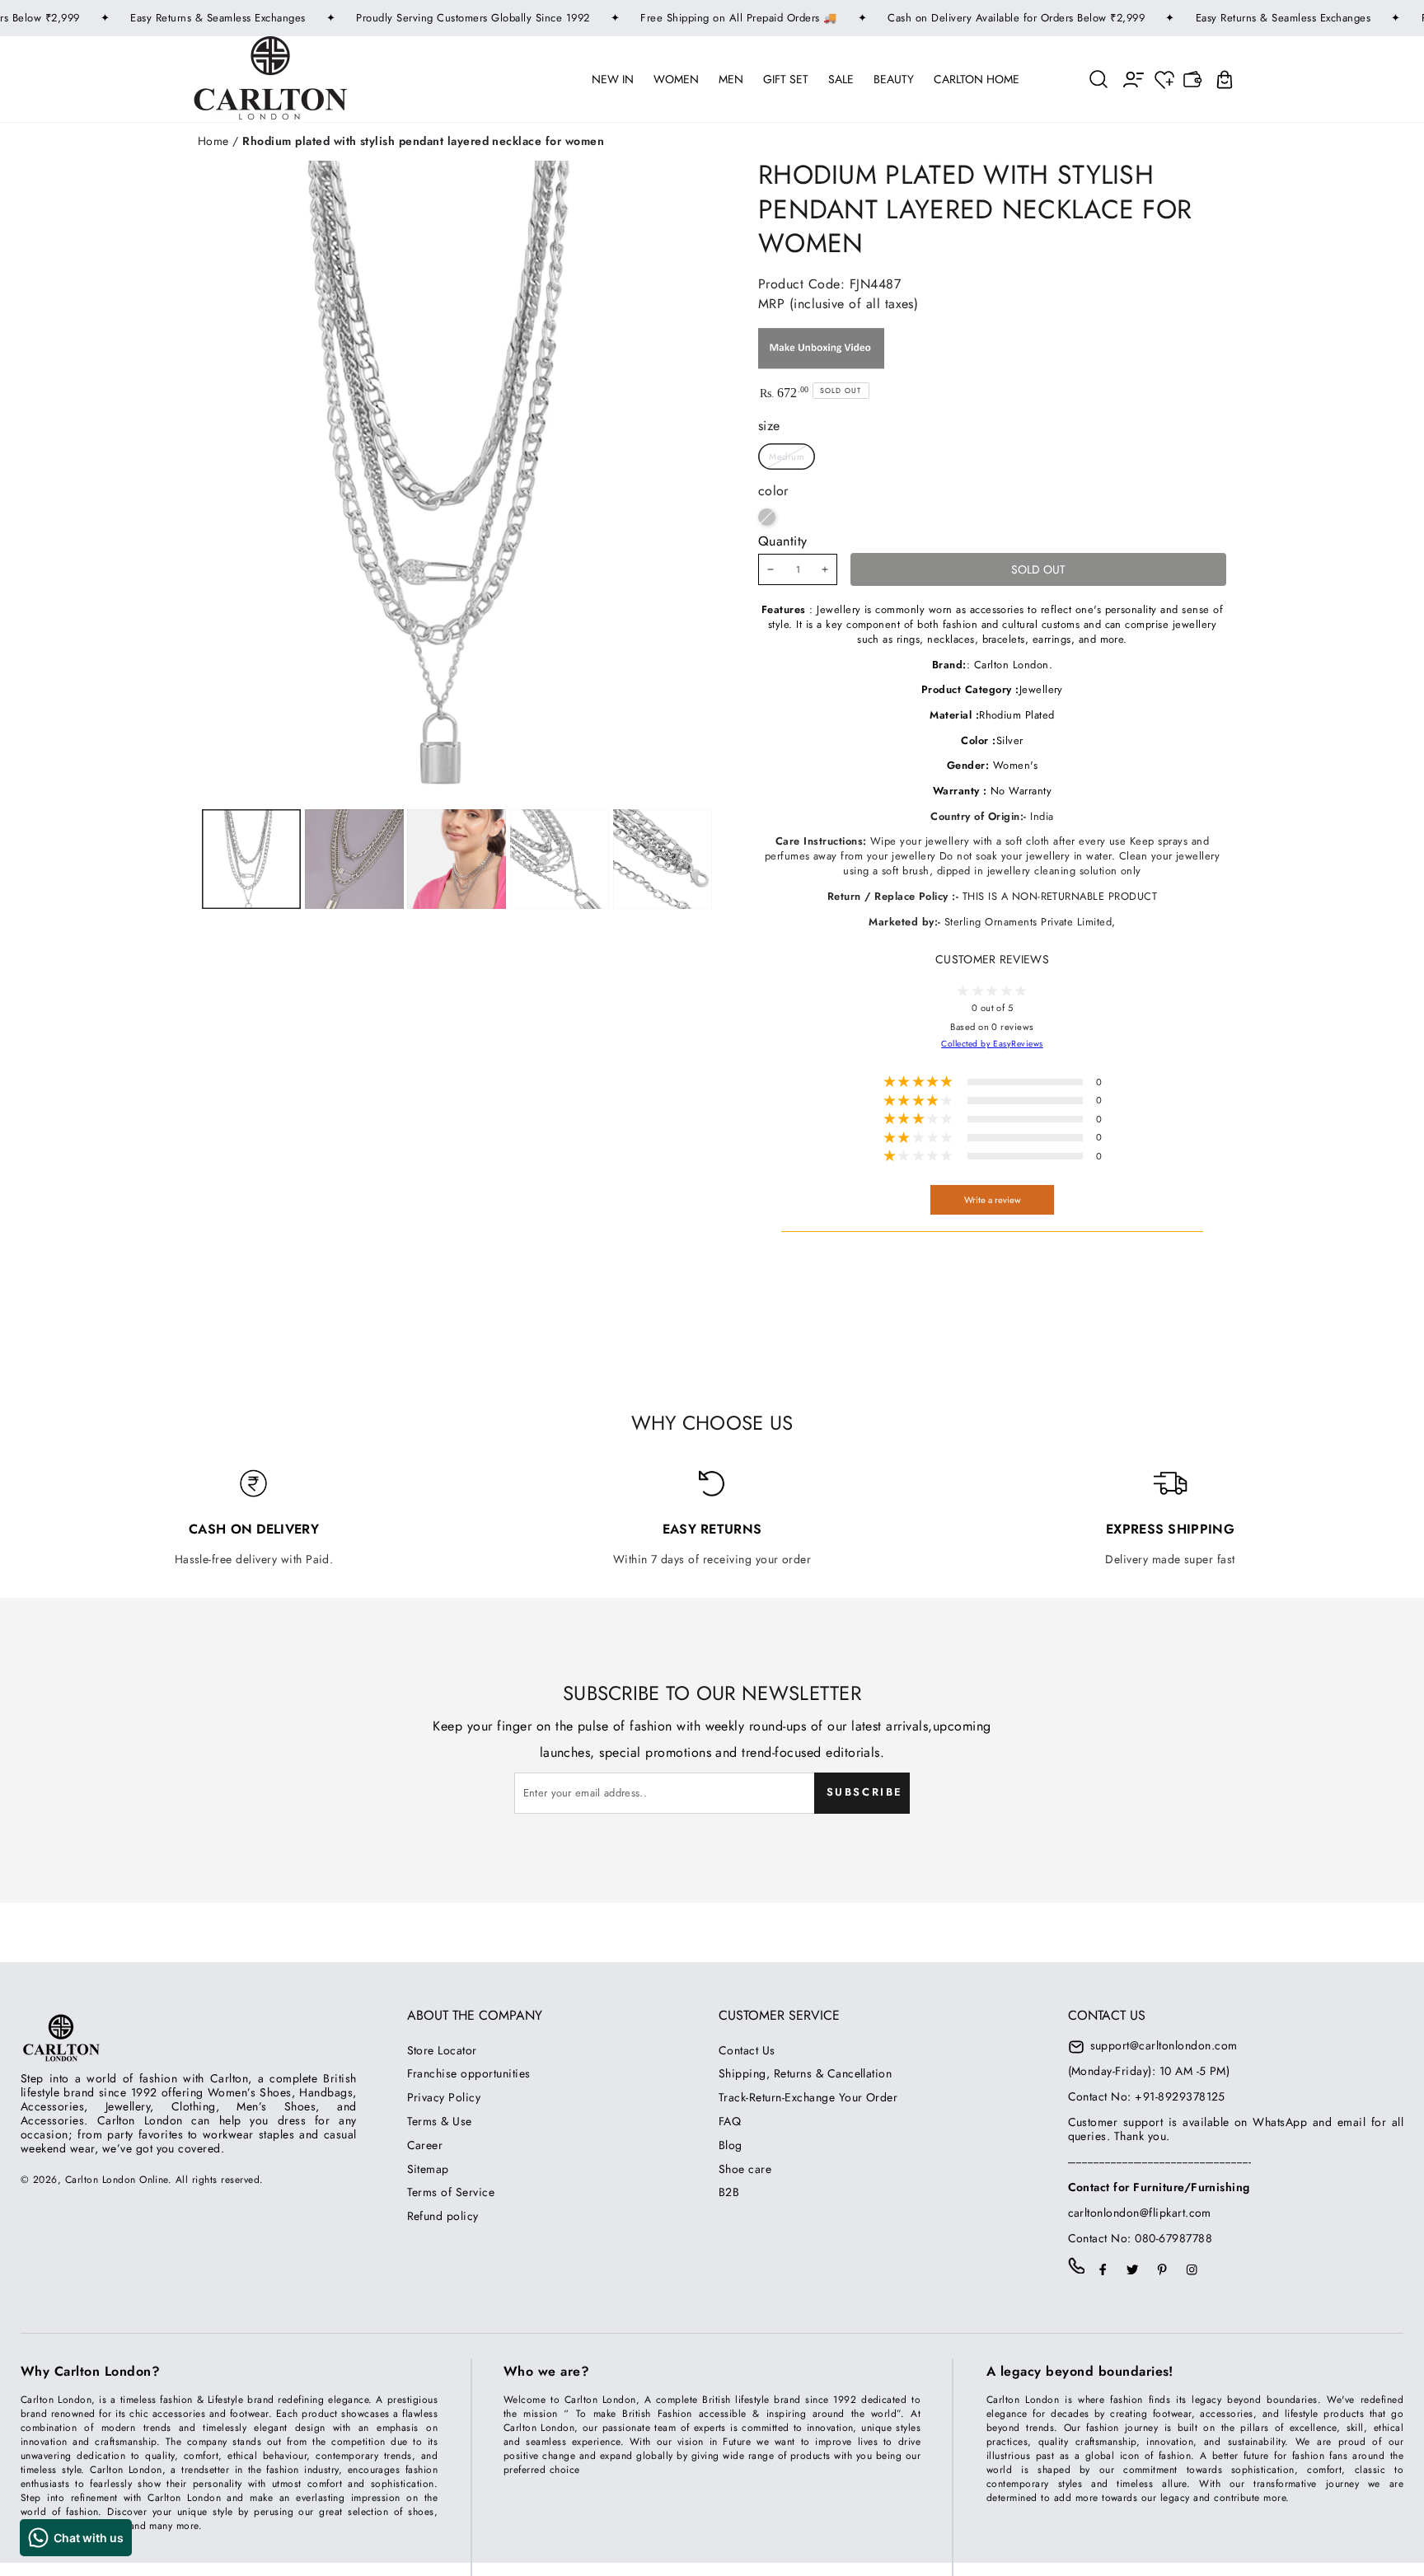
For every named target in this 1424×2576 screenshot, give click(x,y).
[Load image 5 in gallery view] (663, 859)
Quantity (783, 541)
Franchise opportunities (469, 2073)
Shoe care (745, 2169)
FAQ (730, 2121)
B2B (729, 2192)
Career (425, 2145)
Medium (787, 457)
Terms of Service (451, 2192)
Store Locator (442, 2050)
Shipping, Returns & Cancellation (805, 2073)
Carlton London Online (117, 2180)
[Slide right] (558, 859)
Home (213, 141)
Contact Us (747, 2050)
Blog (731, 2145)
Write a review (993, 1200)
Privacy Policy (444, 2097)
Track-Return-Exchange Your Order (808, 2097)
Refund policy (443, 2216)
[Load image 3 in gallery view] (457, 859)
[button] (1099, 79)
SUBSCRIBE (865, 1792)
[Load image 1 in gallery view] (251, 859)
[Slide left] (351, 859)
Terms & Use (440, 2121)
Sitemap (428, 2169)
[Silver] (767, 517)
